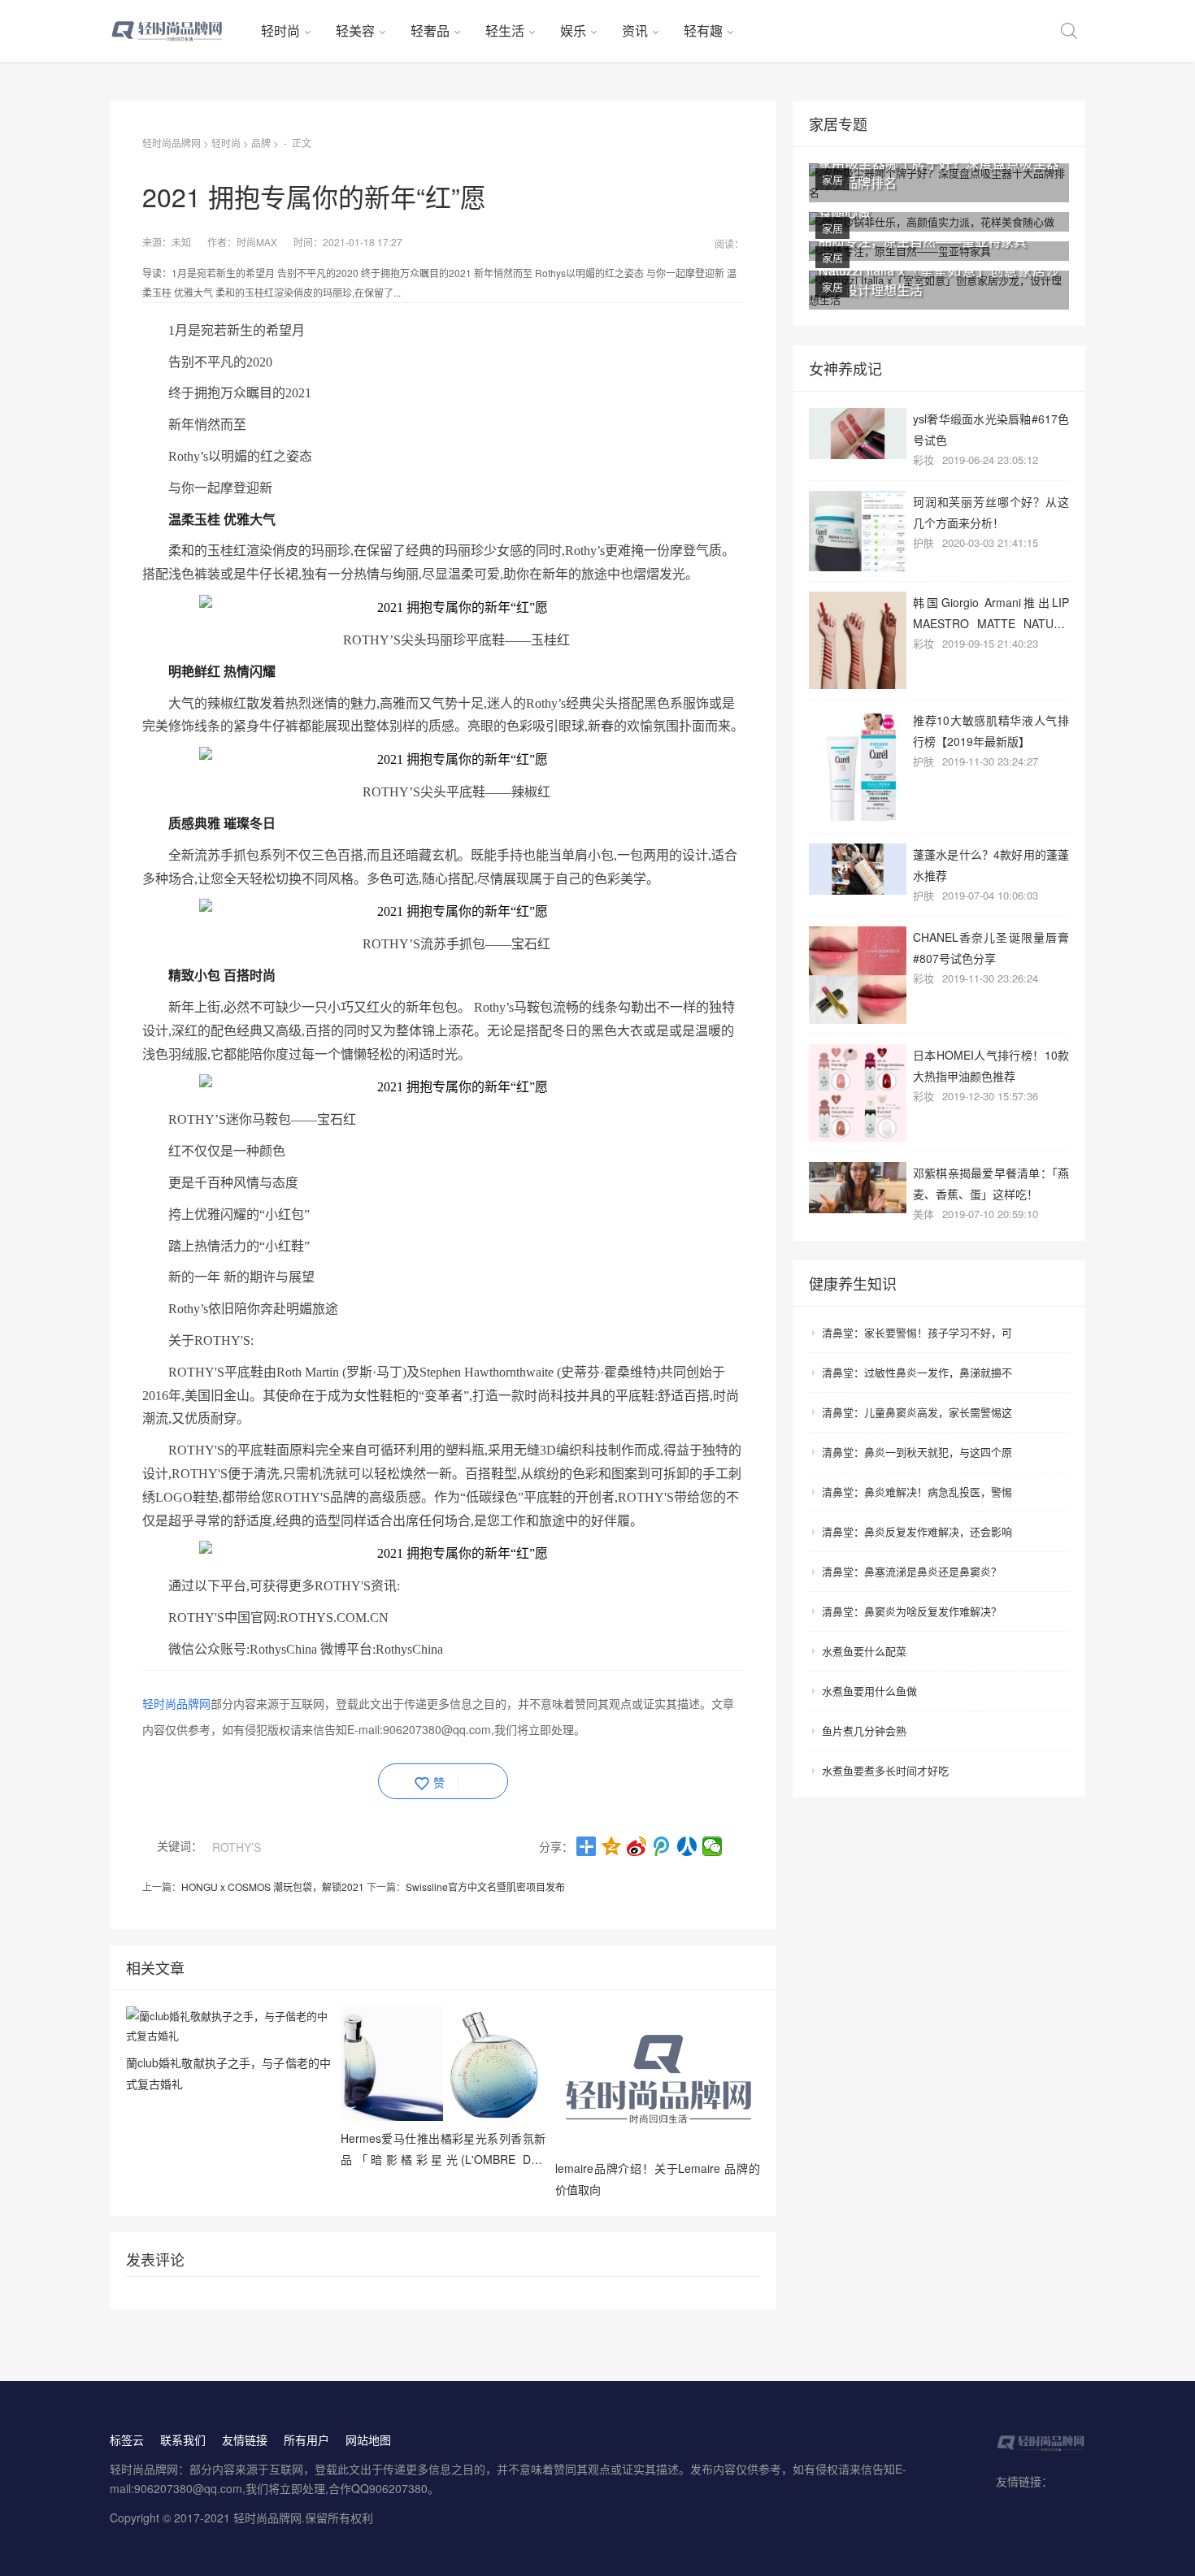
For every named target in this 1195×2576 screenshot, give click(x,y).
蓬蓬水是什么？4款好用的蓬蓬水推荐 (991, 864)
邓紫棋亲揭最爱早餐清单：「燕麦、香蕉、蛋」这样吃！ (991, 1183)
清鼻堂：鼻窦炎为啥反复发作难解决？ (912, 1611)
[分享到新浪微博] (637, 1846)
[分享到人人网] (687, 1846)
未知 (181, 242)
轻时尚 (280, 30)
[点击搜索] (1069, 31)
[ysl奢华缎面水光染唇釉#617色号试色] (858, 434)
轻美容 (355, 30)
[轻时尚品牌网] (179, 31)
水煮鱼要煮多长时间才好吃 (885, 1770)
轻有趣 (703, 30)
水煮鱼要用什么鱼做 (869, 1691)
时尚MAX (257, 242)
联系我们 (183, 2439)
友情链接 (245, 2439)
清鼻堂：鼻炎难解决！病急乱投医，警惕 (917, 1492)
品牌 (261, 143)
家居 (832, 179)
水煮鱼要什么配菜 (864, 1651)
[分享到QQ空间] (612, 1846)
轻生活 (505, 30)
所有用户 (306, 2439)
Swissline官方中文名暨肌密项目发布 (485, 1886)
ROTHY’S (237, 1847)
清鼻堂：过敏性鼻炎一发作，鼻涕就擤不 (917, 1372)
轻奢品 (430, 30)
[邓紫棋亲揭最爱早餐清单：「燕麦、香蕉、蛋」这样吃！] (858, 1188)
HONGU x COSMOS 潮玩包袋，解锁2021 (273, 1886)
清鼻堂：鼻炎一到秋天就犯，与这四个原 (917, 1452)
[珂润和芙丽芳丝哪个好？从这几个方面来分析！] (858, 531)
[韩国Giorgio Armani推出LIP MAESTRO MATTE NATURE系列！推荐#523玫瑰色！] (858, 640)
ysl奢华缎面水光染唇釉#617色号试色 (991, 429)
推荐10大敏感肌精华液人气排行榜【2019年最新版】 (991, 730)
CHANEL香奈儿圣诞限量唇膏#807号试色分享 (991, 947)
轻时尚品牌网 (172, 143)
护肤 (923, 542)
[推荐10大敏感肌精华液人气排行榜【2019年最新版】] (858, 766)
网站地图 (368, 2439)
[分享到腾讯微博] (662, 1846)
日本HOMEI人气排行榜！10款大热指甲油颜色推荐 (991, 1065)
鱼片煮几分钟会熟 (864, 1730)
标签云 (127, 2439)
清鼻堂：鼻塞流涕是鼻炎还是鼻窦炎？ (912, 1571)
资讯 (635, 30)
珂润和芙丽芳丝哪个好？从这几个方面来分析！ (991, 512)
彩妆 (923, 460)
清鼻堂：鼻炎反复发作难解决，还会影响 (917, 1531)
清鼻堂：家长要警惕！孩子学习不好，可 (917, 1332)
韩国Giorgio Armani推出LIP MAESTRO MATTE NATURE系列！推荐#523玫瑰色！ (991, 612)
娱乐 (573, 30)
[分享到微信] (713, 1846)
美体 (923, 1214)
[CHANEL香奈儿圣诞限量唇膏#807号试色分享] (858, 975)
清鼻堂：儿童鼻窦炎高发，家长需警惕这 (917, 1412)
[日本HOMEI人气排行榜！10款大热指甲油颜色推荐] (858, 1093)
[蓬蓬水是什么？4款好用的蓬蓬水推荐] (858, 869)
